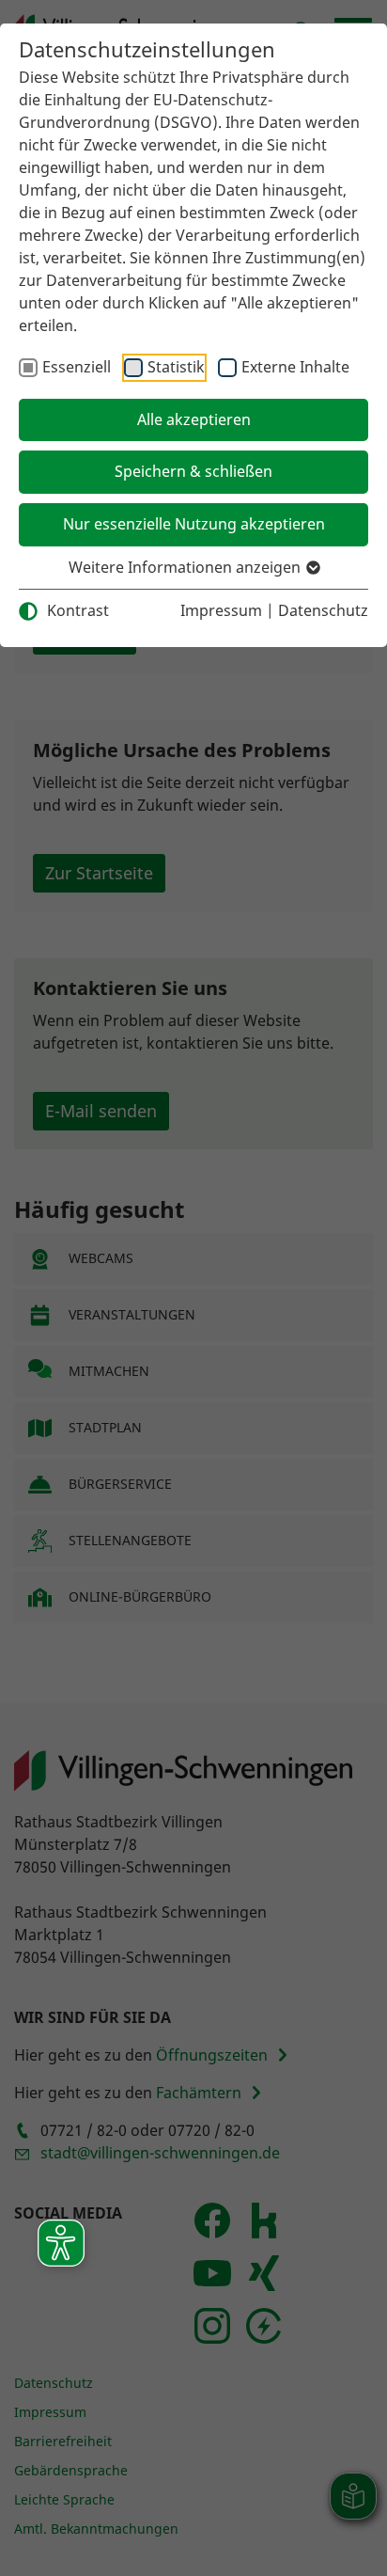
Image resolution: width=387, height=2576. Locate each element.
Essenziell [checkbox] (77, 367)
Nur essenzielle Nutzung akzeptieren (194, 524)
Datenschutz (323, 610)
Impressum (221, 610)
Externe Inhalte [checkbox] (295, 367)
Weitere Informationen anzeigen (186, 567)
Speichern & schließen (193, 471)
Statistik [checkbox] (176, 367)
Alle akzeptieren (194, 419)
